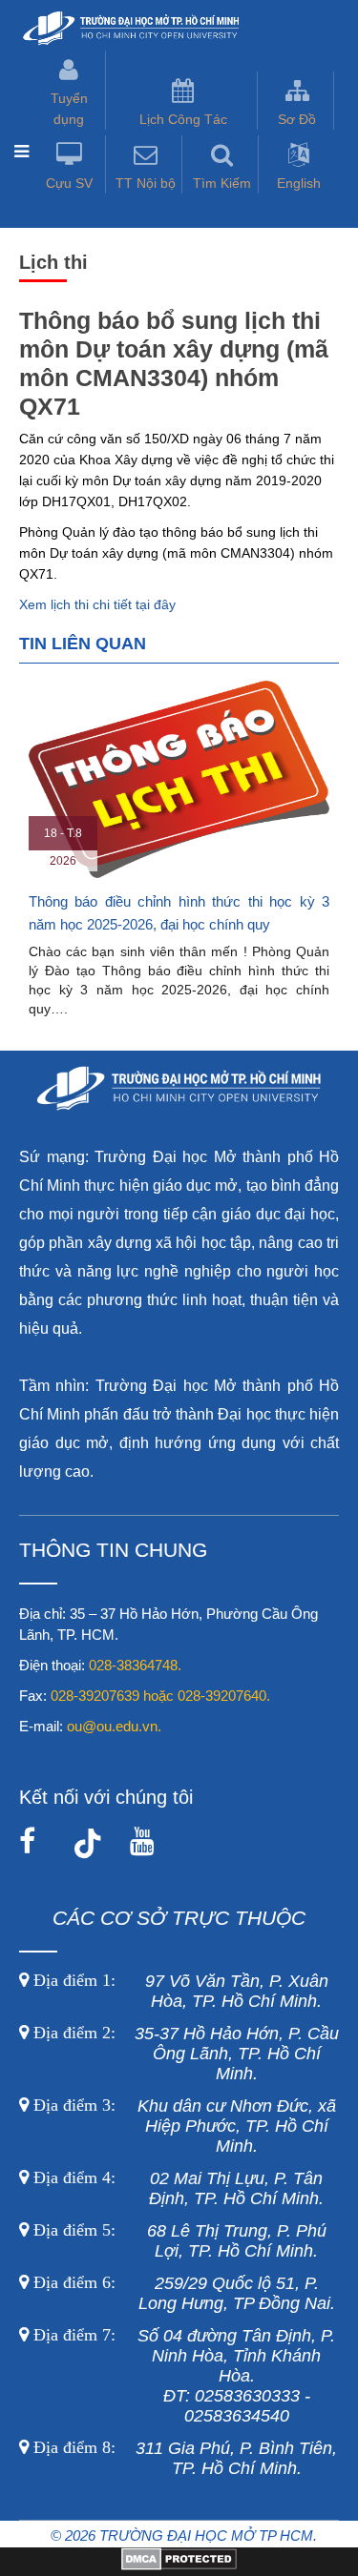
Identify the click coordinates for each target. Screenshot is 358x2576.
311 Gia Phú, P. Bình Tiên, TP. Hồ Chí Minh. (185, 2458)
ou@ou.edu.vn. (114, 1726)
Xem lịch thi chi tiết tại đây (97, 604)
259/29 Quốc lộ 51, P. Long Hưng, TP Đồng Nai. (184, 2293)
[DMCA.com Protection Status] (179, 2566)
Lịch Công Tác (183, 119)
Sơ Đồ (297, 119)
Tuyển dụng (69, 109)
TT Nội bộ (146, 183)
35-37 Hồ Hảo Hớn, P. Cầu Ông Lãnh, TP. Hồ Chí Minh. (184, 2054)
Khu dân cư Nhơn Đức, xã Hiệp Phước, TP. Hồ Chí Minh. (182, 2126)
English (299, 183)
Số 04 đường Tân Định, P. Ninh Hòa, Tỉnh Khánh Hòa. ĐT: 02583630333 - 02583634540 (182, 2376)
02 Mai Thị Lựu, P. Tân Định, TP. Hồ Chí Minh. (176, 2188)
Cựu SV (69, 183)
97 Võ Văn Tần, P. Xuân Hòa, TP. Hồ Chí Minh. (179, 1991)
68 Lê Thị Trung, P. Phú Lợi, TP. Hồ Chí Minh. (178, 2241)
